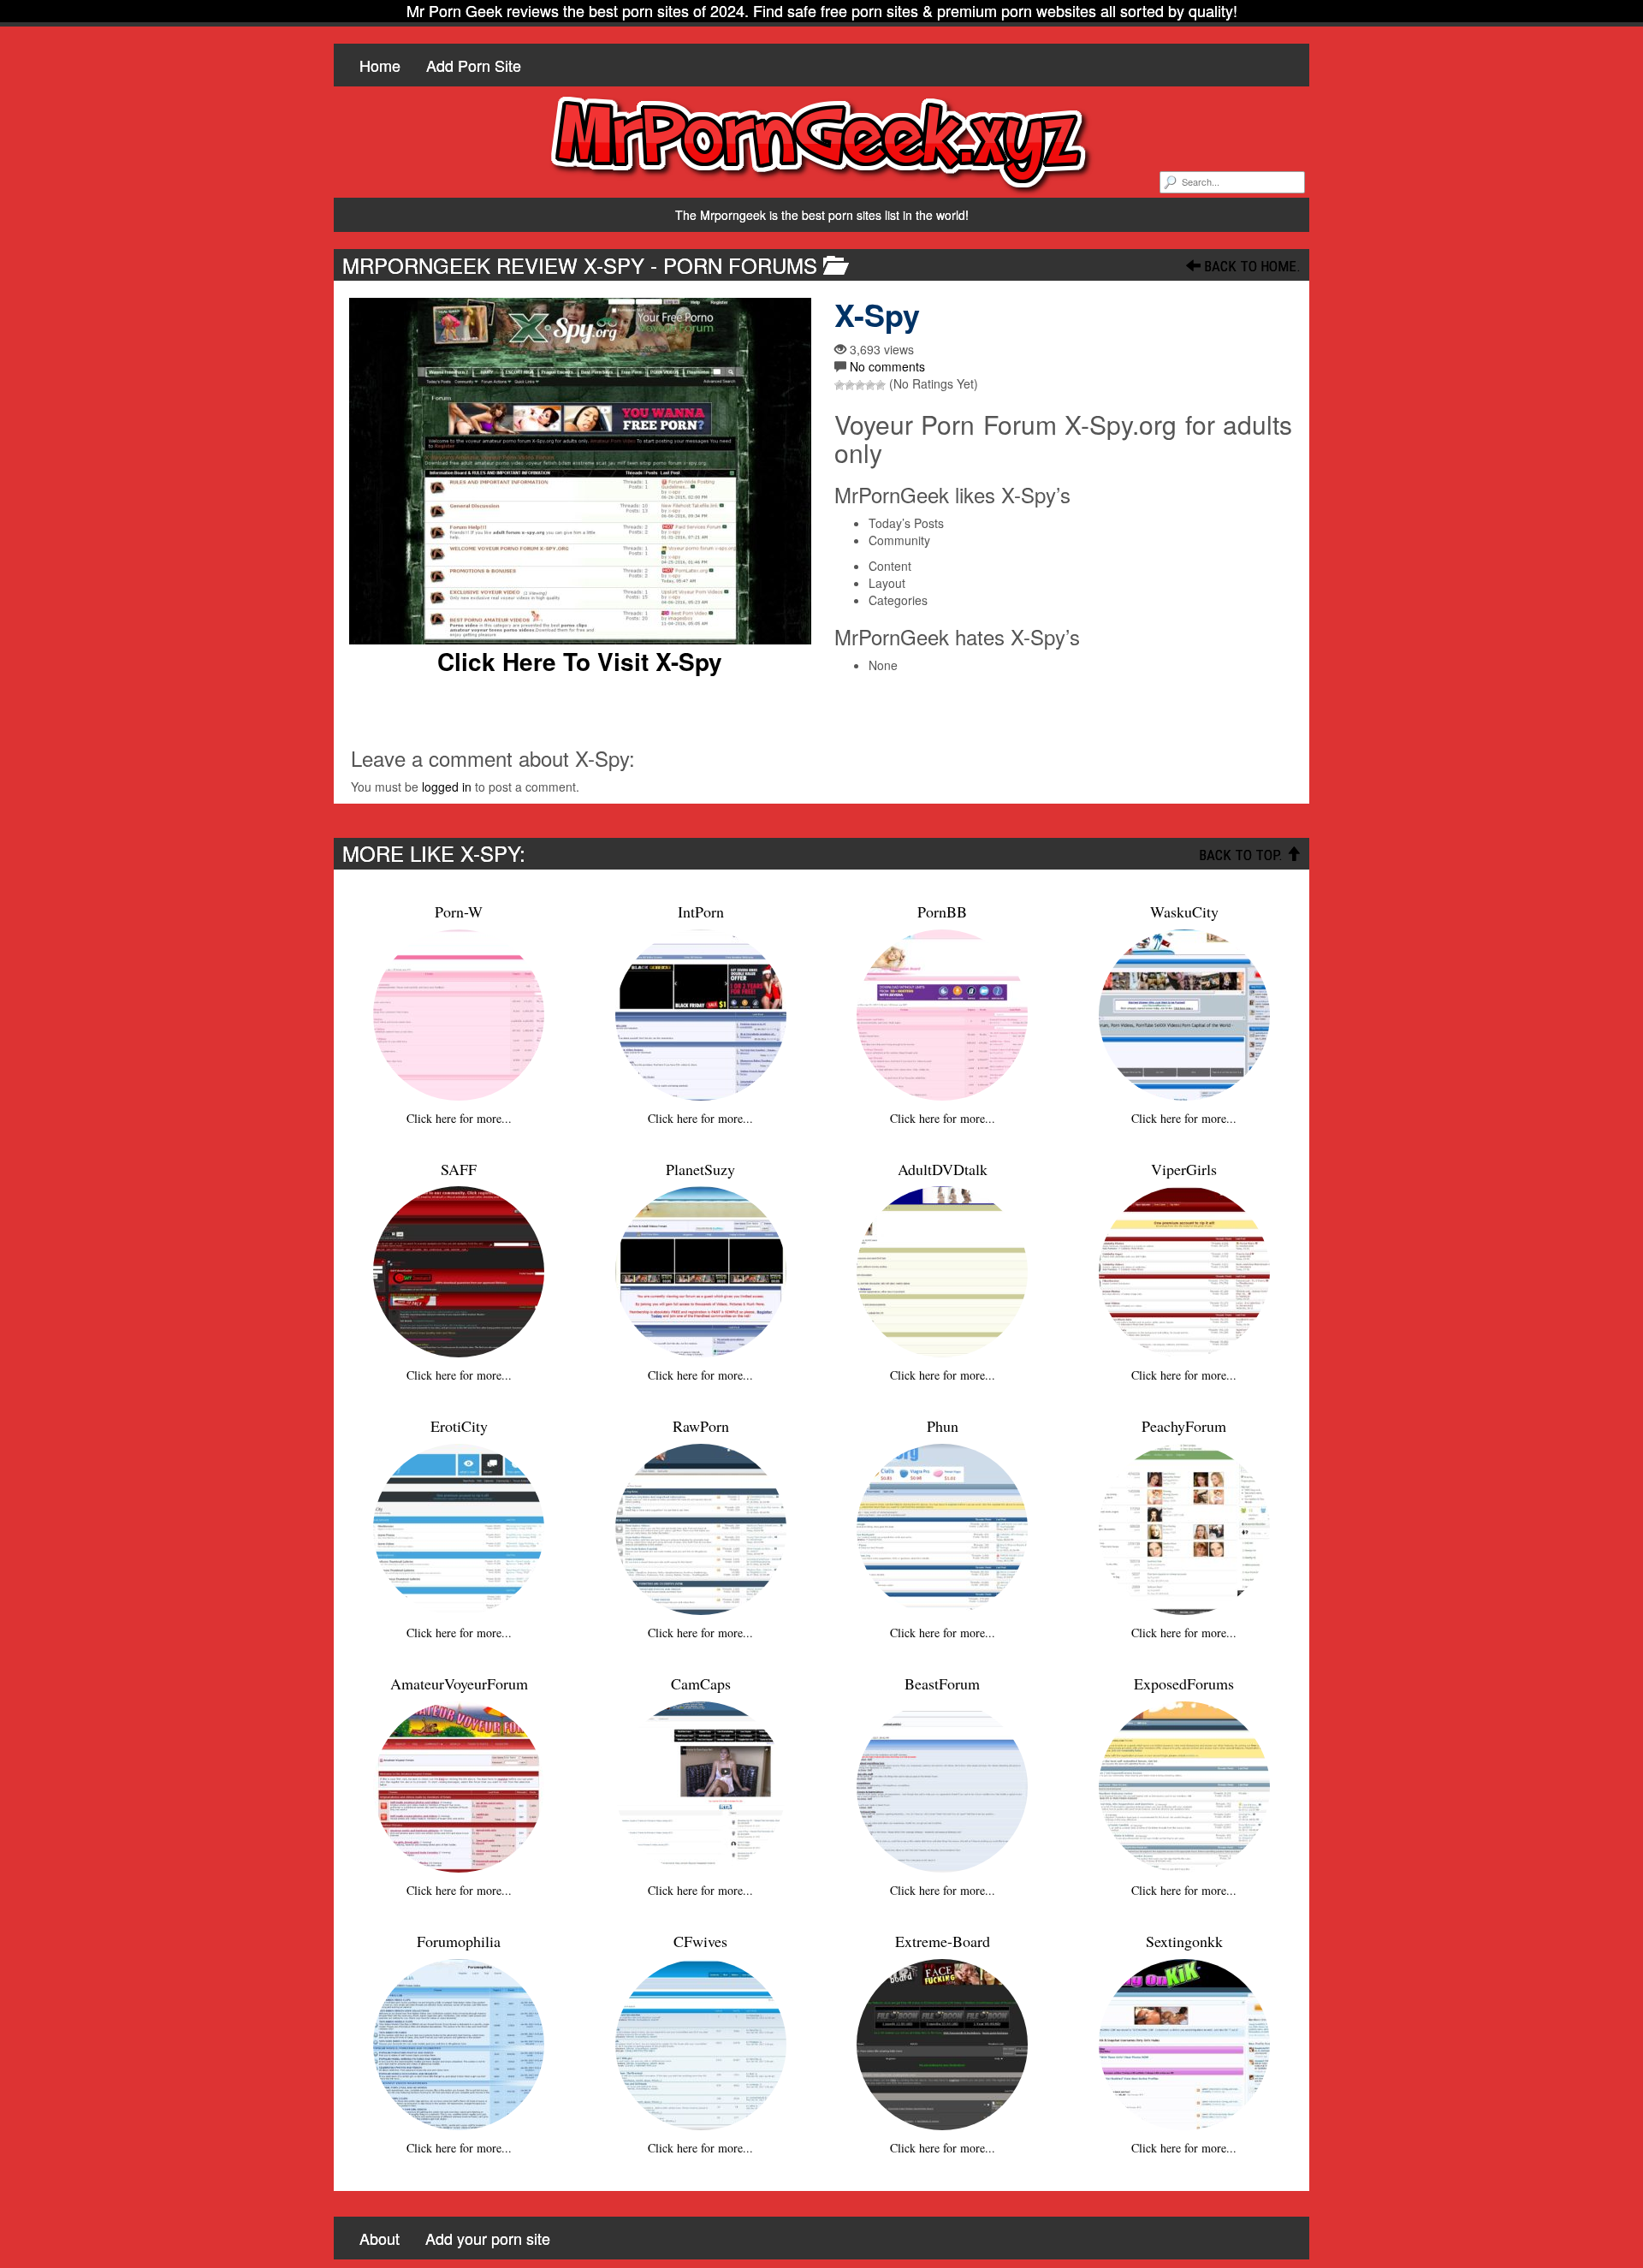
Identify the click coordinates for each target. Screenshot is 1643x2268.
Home (380, 65)
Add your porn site (488, 2238)
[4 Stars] (870, 385)
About (380, 2238)
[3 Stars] (860, 385)
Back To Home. (1251, 266)
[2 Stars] (850, 385)
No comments (887, 366)
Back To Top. (1243, 855)
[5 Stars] (881, 385)
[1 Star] (839, 385)
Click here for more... (459, 1118)
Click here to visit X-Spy (580, 662)
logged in (447, 787)
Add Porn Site (474, 65)
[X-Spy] (580, 471)
